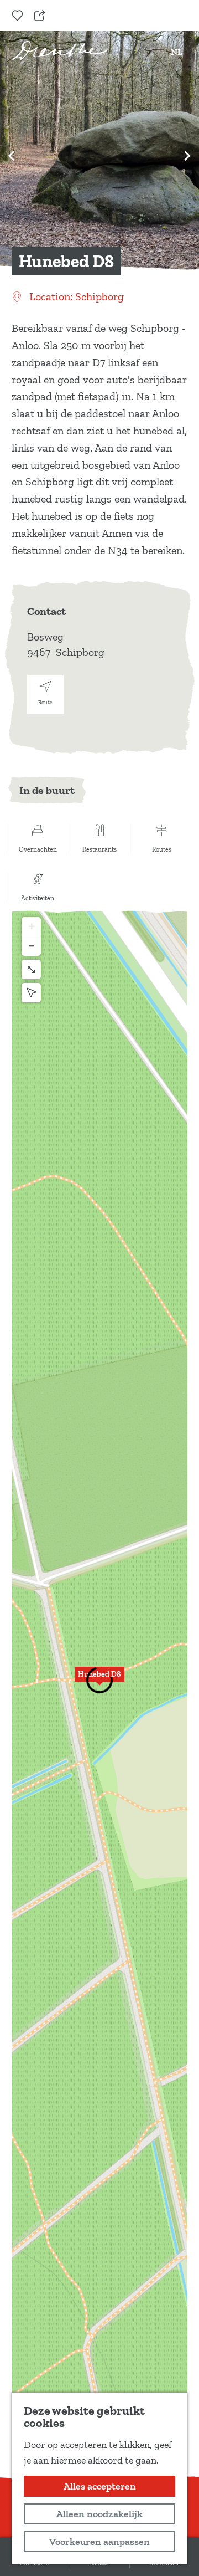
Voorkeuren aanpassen (99, 2542)
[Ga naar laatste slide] (12, 156)
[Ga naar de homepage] (60, 50)
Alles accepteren (100, 2486)
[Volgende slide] (187, 156)
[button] (99, 1680)
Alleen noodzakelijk (99, 2514)
